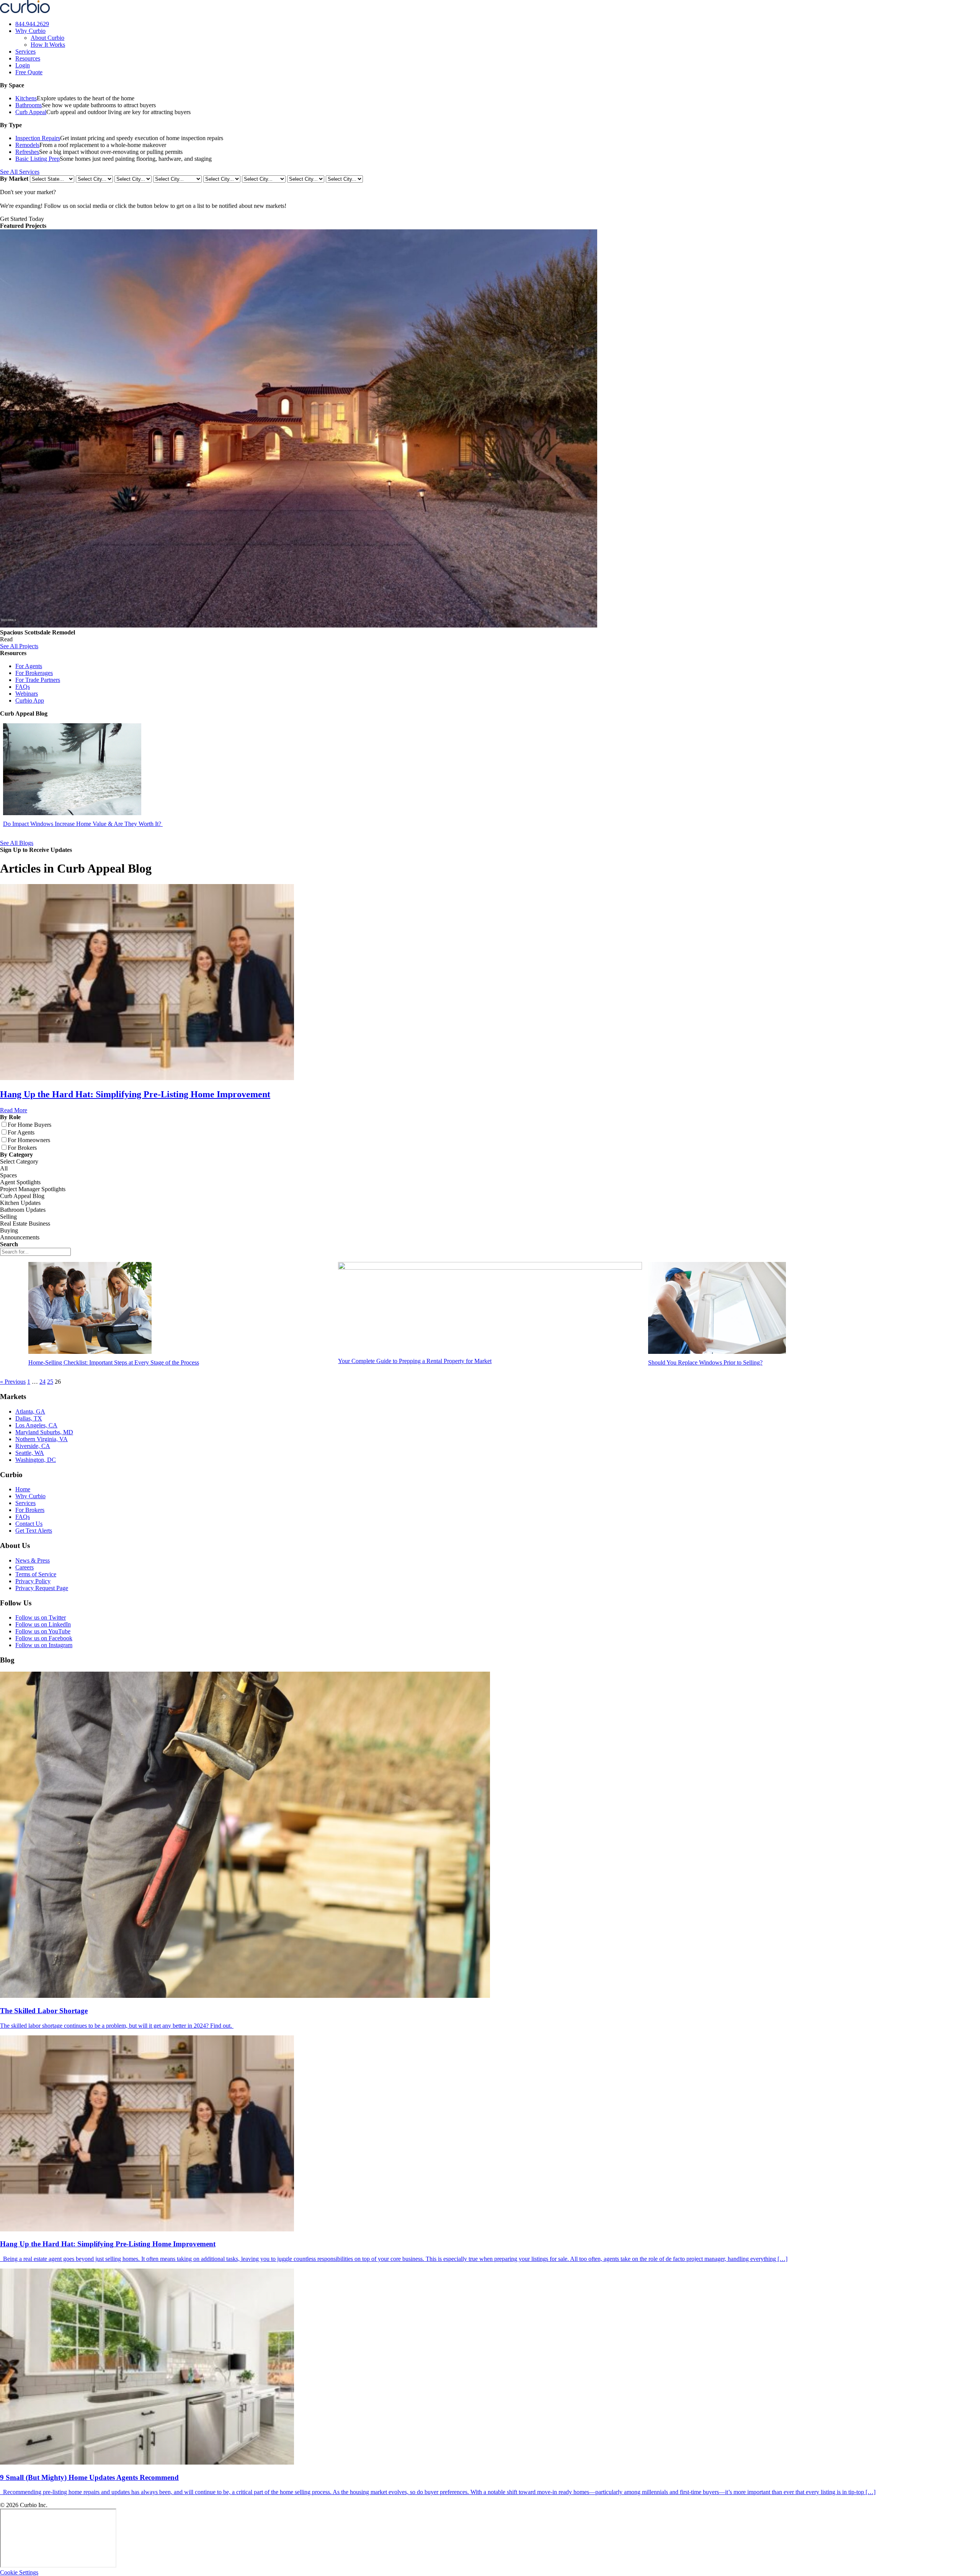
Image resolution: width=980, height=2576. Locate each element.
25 (50, 1382)
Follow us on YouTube (43, 1631)
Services (25, 51)
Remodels (27, 145)
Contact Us (29, 1524)
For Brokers (30, 1510)
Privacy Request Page (42, 1588)
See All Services (20, 172)
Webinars (27, 694)
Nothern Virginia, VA (42, 1439)
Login (23, 65)
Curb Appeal (31, 112)
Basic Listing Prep (38, 159)
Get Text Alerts (34, 1531)
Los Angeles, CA (36, 1425)
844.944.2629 (32, 24)
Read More (14, 1110)
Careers (24, 1567)
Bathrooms (29, 105)
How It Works (48, 45)
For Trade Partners (38, 680)
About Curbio (47, 38)
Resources (28, 58)
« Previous (13, 1382)
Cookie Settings (19, 2572)
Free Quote (29, 72)
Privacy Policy (33, 1581)
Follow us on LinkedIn (43, 1624)
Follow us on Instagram (44, 1645)
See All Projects (19, 646)
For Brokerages (34, 673)
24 (42, 1382)
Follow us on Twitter (41, 1617)
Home (23, 1489)
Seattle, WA (30, 1453)
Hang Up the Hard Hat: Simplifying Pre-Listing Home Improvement (135, 1094)
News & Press (33, 1560)
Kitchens (26, 98)
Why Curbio (30, 31)
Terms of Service (36, 1574)
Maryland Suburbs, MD (44, 1432)
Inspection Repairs (38, 138)
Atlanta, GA (30, 1411)
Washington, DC (36, 1460)
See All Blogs (17, 843)
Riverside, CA (33, 1446)
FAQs (23, 687)
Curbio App (30, 700)
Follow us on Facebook (44, 1638)
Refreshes (27, 152)
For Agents (29, 666)
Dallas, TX (29, 1418)
